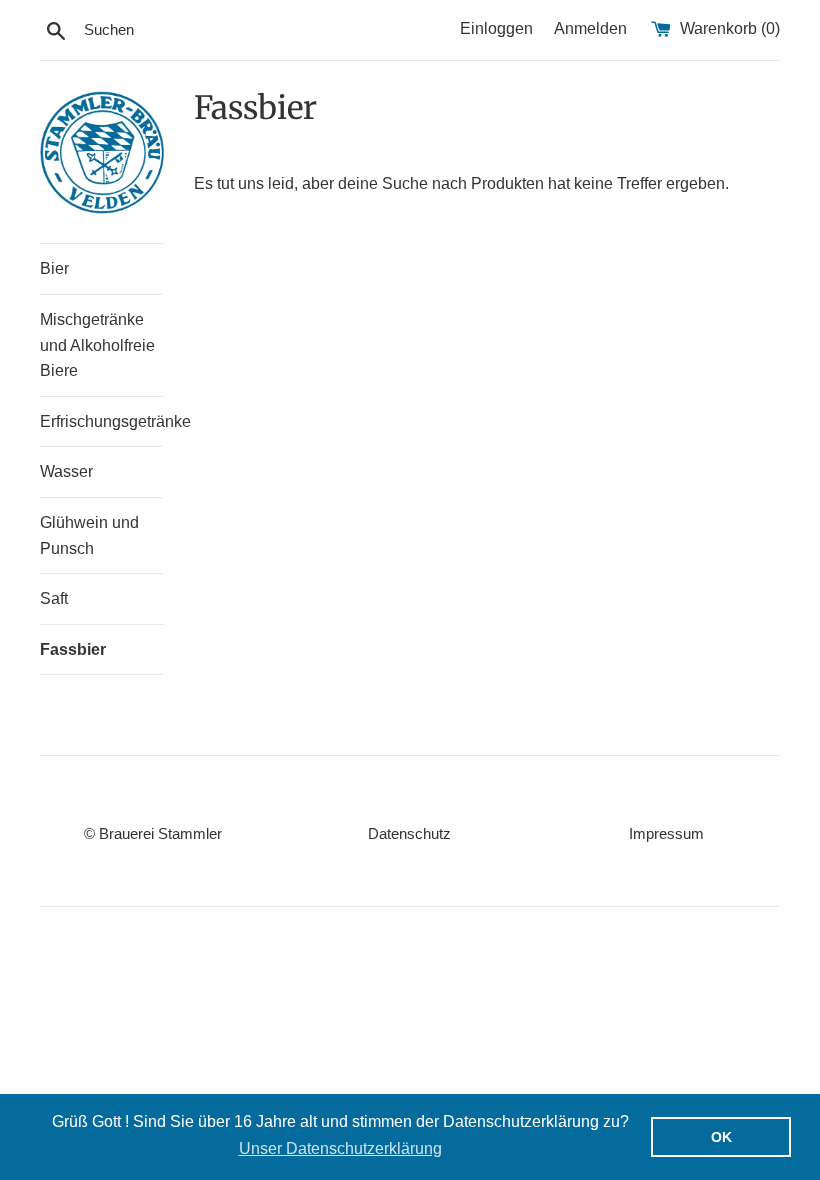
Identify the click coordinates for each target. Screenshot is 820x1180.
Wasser (66, 471)
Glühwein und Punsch (89, 535)
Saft (54, 598)
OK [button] (721, 1137)
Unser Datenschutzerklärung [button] (340, 1148)
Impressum (666, 833)
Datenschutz (409, 833)
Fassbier (73, 649)
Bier (54, 268)
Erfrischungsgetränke (102, 421)
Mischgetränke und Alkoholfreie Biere (97, 345)
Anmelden (590, 28)
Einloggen (496, 28)
